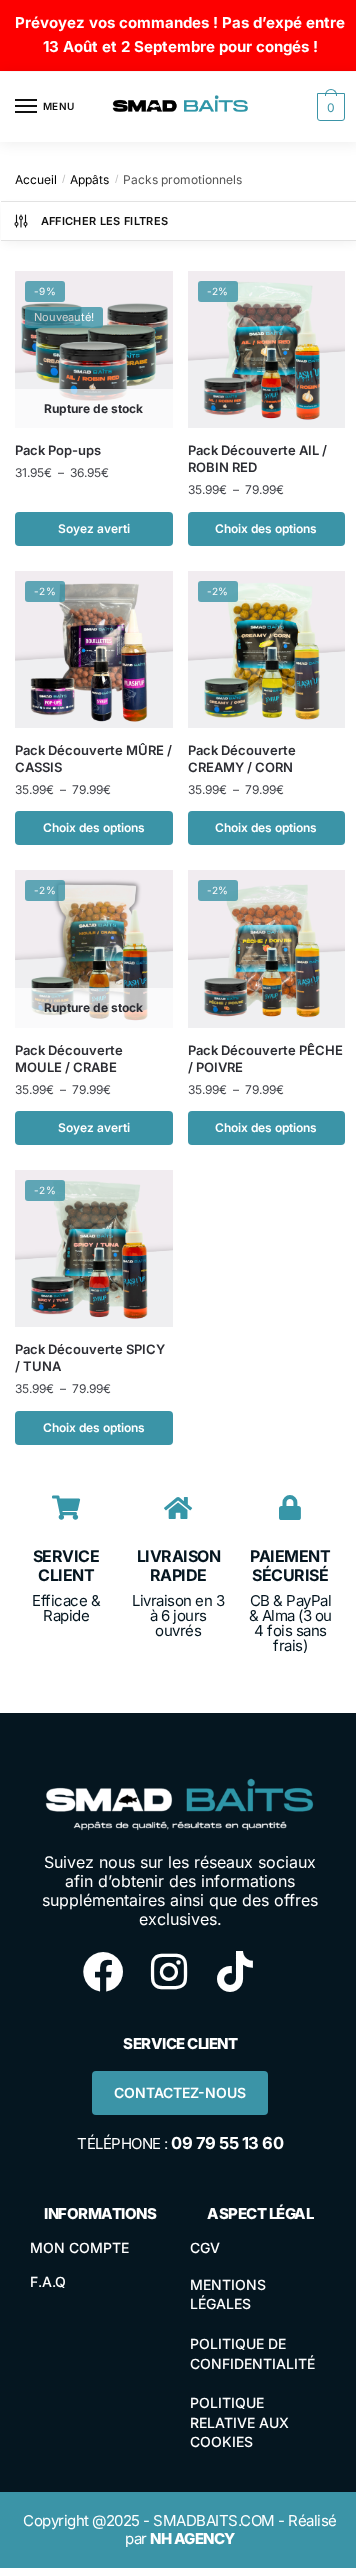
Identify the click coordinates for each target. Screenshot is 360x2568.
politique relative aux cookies (239, 2422)
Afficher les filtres (105, 221)
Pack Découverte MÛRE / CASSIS (93, 758)
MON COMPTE (79, 2247)
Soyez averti (94, 528)
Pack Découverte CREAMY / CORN (242, 758)
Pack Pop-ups (58, 450)
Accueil (36, 179)
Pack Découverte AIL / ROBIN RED (257, 458)
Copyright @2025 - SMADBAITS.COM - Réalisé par (180, 2529)
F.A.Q (48, 2281)
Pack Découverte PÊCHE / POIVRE (265, 1058)
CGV (205, 2247)
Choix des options (266, 528)
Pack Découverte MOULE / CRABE (69, 1058)
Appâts (89, 179)
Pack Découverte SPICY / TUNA (90, 1357)
